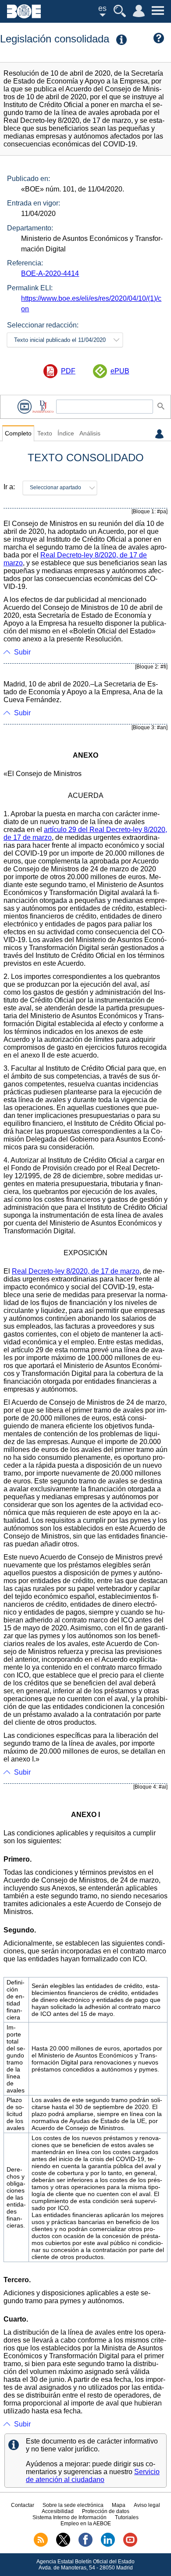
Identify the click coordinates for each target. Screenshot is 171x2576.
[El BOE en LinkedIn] (108, 2545)
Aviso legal (147, 2505)
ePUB (120, 371)
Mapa (119, 2505)
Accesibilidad (58, 2511)
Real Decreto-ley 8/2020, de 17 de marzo (76, 1271)
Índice (66, 433)
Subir (22, 652)
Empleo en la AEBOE (86, 2524)
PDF (68, 371)
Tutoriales (127, 2517)
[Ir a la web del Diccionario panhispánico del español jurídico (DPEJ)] (43, 406)
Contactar (23, 2505)
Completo (18, 433)
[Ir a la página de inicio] (24, 16)
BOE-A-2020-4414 (50, 273)
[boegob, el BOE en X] (63, 2545)
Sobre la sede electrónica (73, 2505)
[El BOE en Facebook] (85, 2545)
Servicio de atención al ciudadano (93, 2476)
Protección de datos (106, 2511)
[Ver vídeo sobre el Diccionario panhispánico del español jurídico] (25, 406)
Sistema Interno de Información (69, 2517)
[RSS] (41, 2545)
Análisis (90, 433)
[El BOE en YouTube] (130, 2545)
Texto (45, 433)
